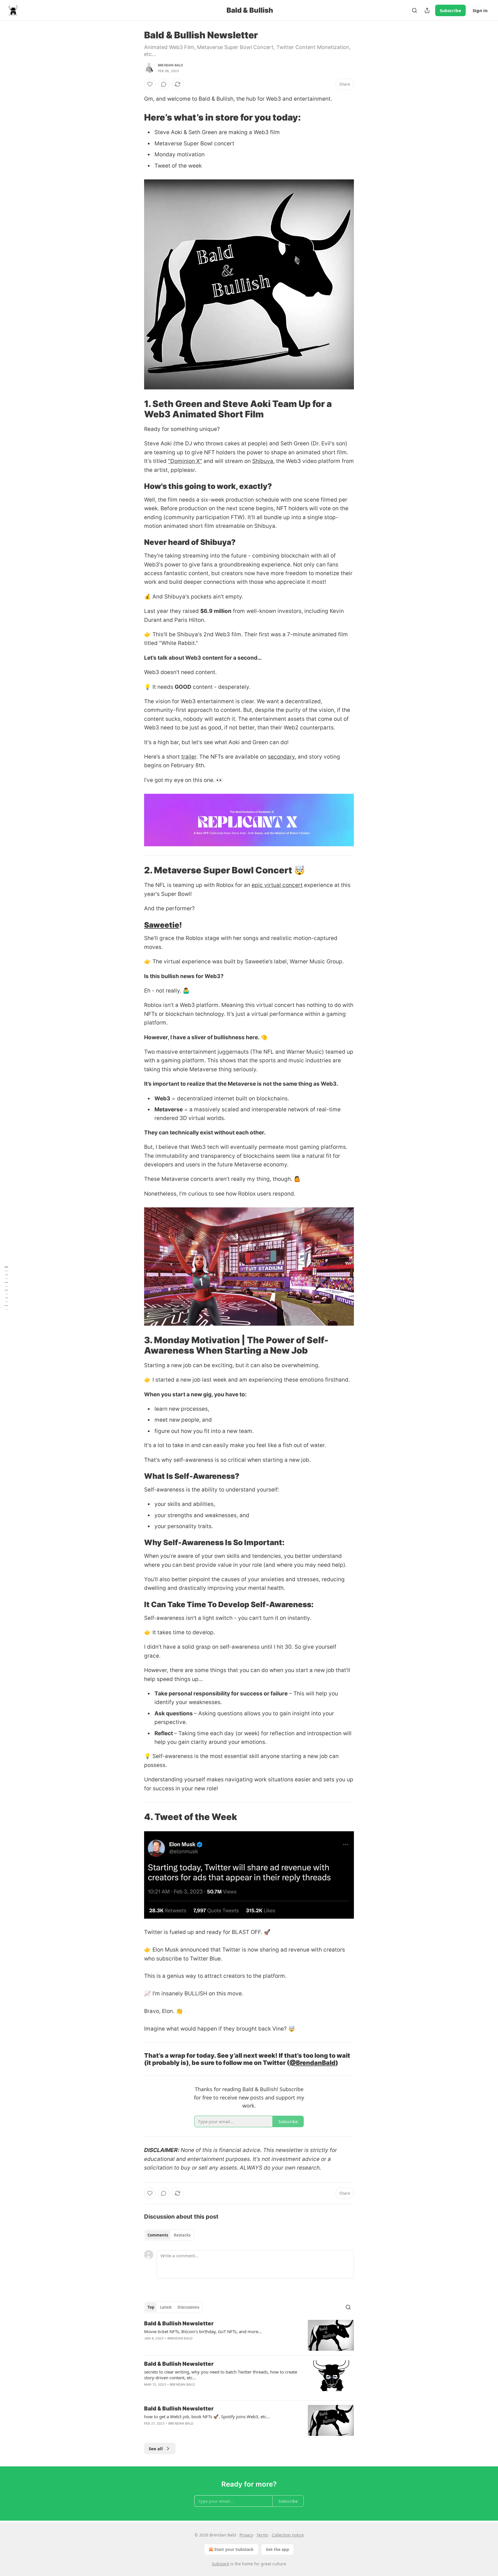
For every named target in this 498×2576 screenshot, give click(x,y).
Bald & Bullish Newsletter (179, 2323)
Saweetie (162, 925)
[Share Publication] (427, 10)
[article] (249, 2335)
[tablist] (169, 2235)
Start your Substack (234, 2549)
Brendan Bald (170, 65)
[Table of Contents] (6, 1288)
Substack (220, 2564)
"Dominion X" (185, 461)
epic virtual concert (277, 885)
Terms (262, 2535)
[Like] (150, 84)
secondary (281, 757)
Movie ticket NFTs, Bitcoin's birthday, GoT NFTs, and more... (203, 2331)
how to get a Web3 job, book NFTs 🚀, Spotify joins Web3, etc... (207, 2416)
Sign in (480, 10)
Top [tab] (151, 2307)
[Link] (136, 117)
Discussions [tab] (188, 2307)
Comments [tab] (158, 2235)
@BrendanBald (312, 2063)
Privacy (246, 2535)
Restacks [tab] (182, 2235)
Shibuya (263, 461)
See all (156, 2449)
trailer (189, 757)
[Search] (414, 10)
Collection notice (288, 2535)
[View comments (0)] (164, 84)
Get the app (277, 2549)
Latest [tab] (166, 2307)
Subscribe (450, 10)
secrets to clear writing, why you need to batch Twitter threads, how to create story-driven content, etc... (221, 2375)
